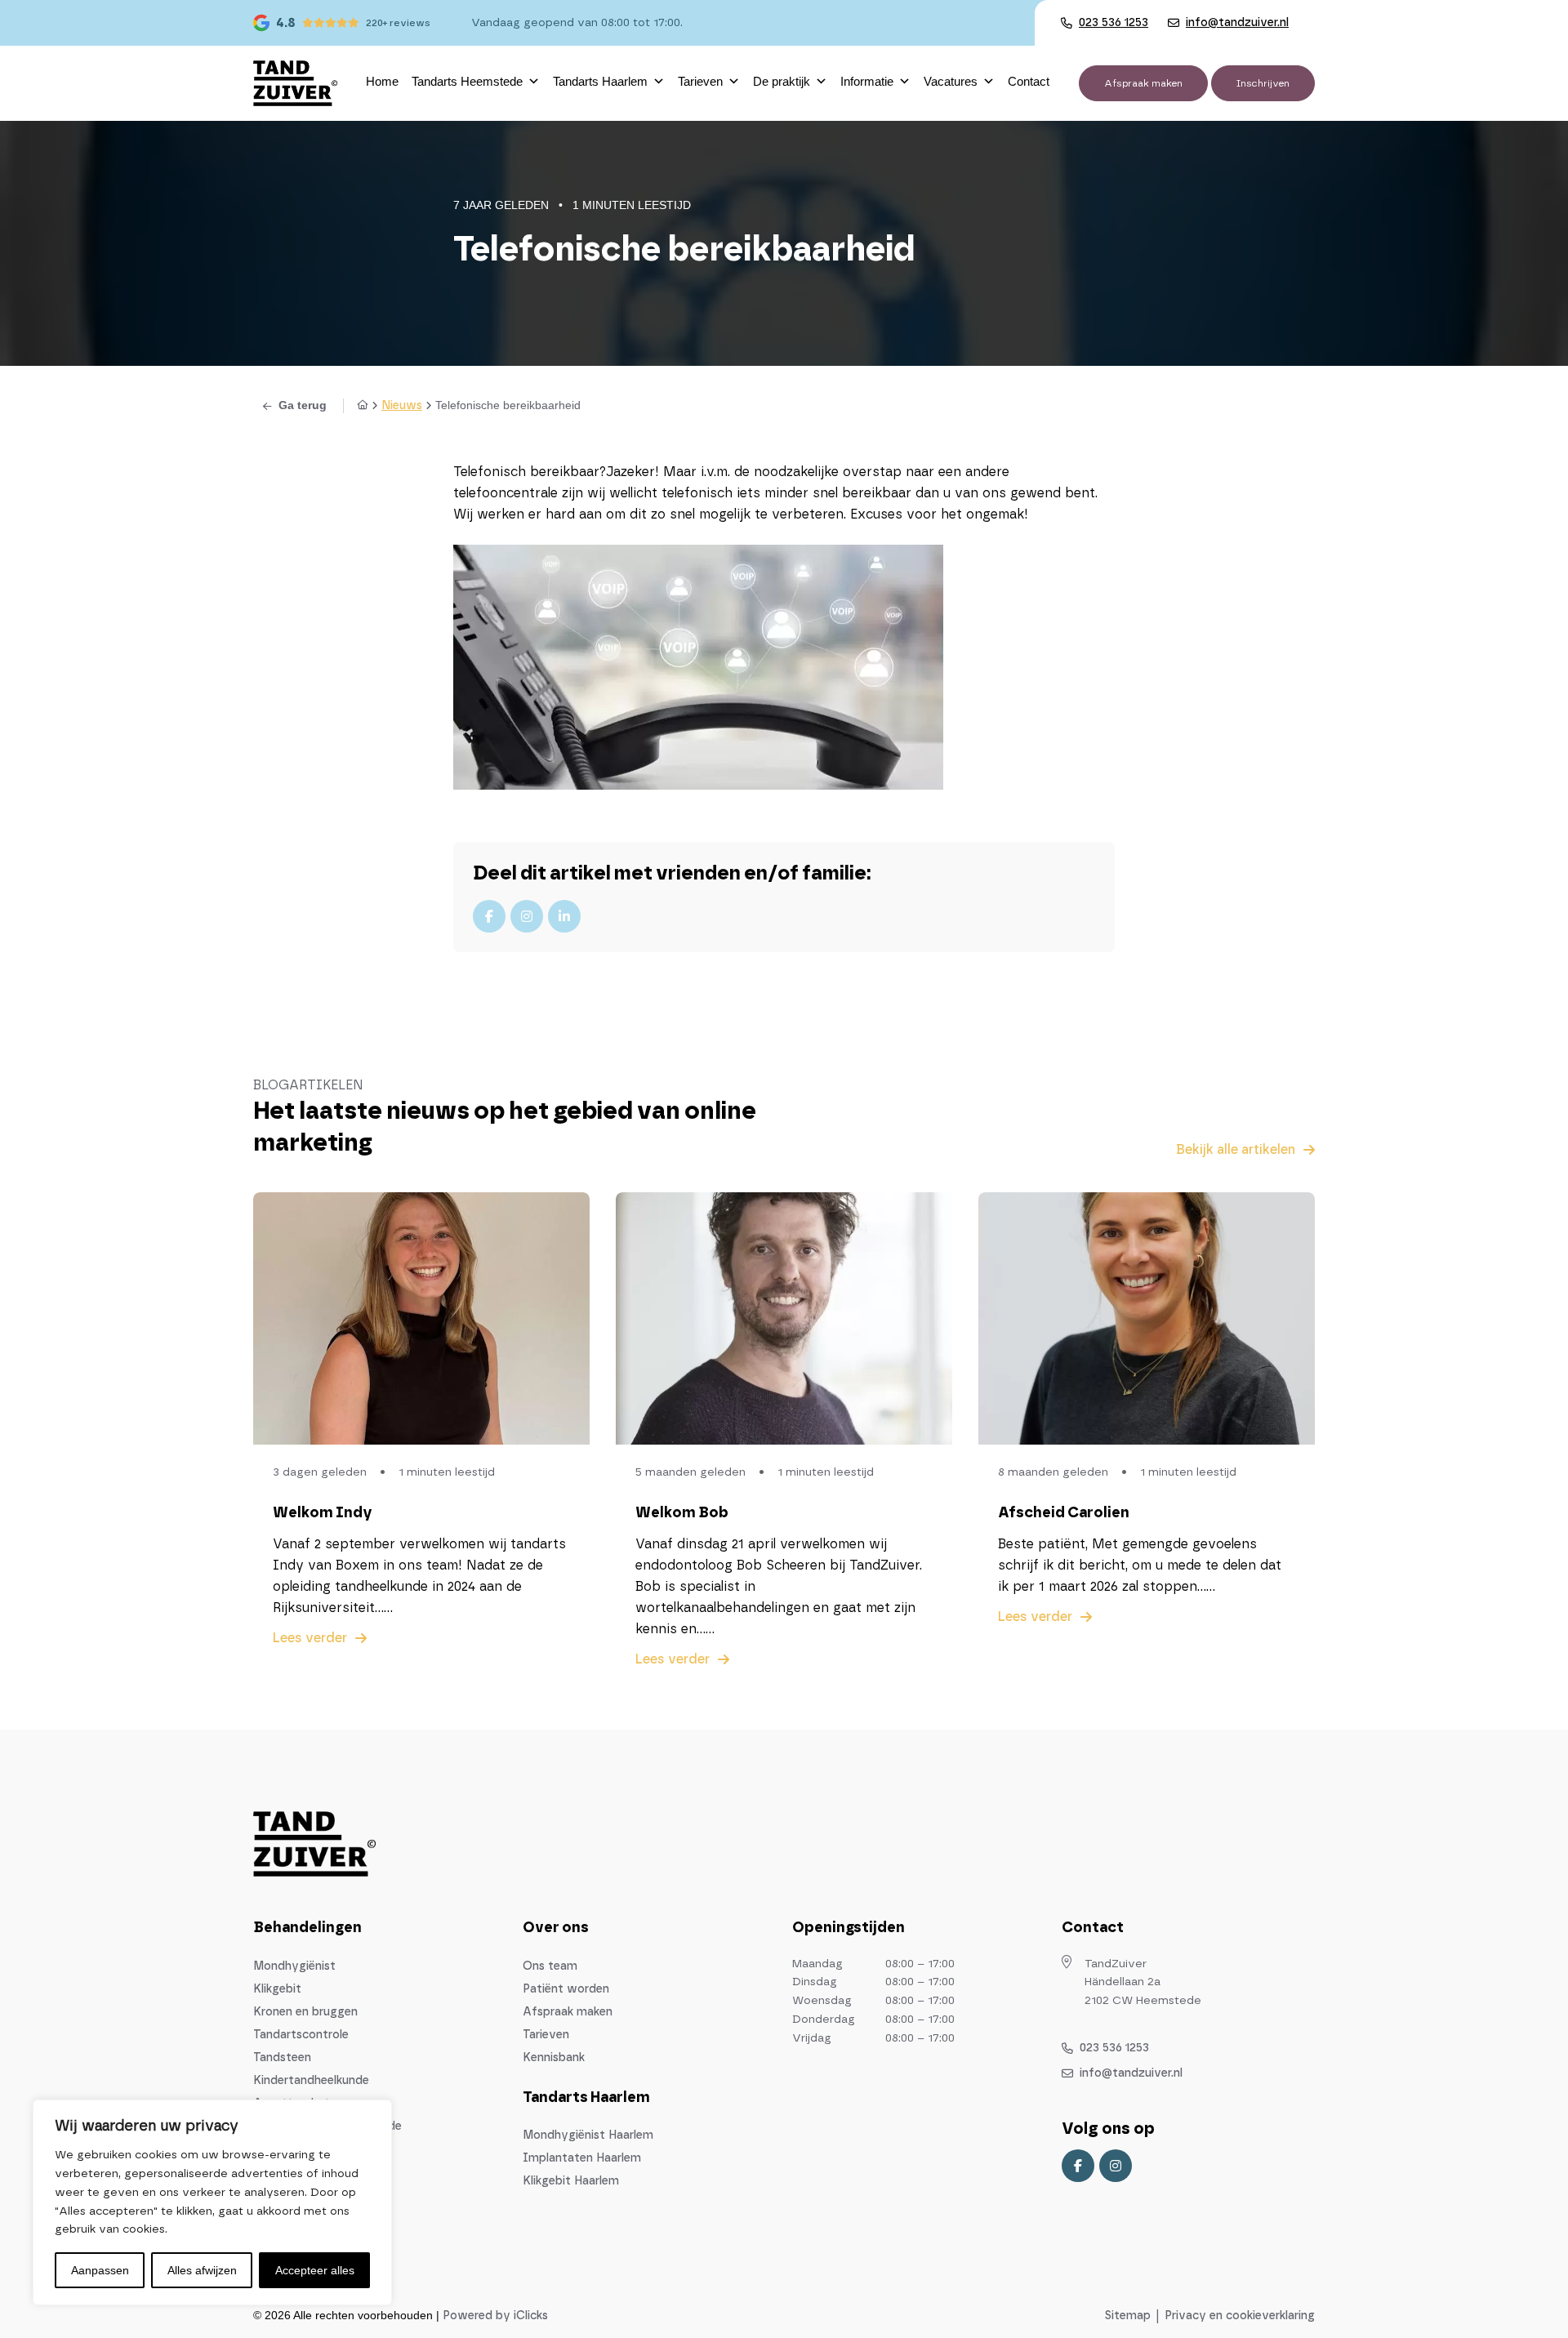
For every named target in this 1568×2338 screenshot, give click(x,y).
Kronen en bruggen (305, 2012)
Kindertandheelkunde (311, 2081)
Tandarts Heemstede (467, 81)
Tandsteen (282, 2058)
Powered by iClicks (495, 2316)
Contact (1029, 81)
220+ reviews (398, 23)
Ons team (550, 1966)
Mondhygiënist (294, 1966)
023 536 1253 (1114, 2048)
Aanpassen (100, 2270)
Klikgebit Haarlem (571, 2181)
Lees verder (310, 1638)
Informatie (867, 81)
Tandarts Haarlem (600, 81)
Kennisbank (554, 2058)
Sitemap (1128, 2316)
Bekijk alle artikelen (1236, 1150)
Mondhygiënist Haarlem (588, 2135)
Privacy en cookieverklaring (1240, 2316)
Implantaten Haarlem (582, 2158)
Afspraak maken (1143, 83)
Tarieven (700, 81)
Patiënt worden (566, 1989)
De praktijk (782, 81)
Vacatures (951, 81)
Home (382, 81)
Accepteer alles (315, 2270)
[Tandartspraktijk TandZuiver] (295, 83)
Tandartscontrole (301, 2035)
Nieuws (402, 406)
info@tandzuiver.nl (1131, 2073)
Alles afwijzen (202, 2270)
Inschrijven (1263, 83)
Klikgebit (277, 1989)
